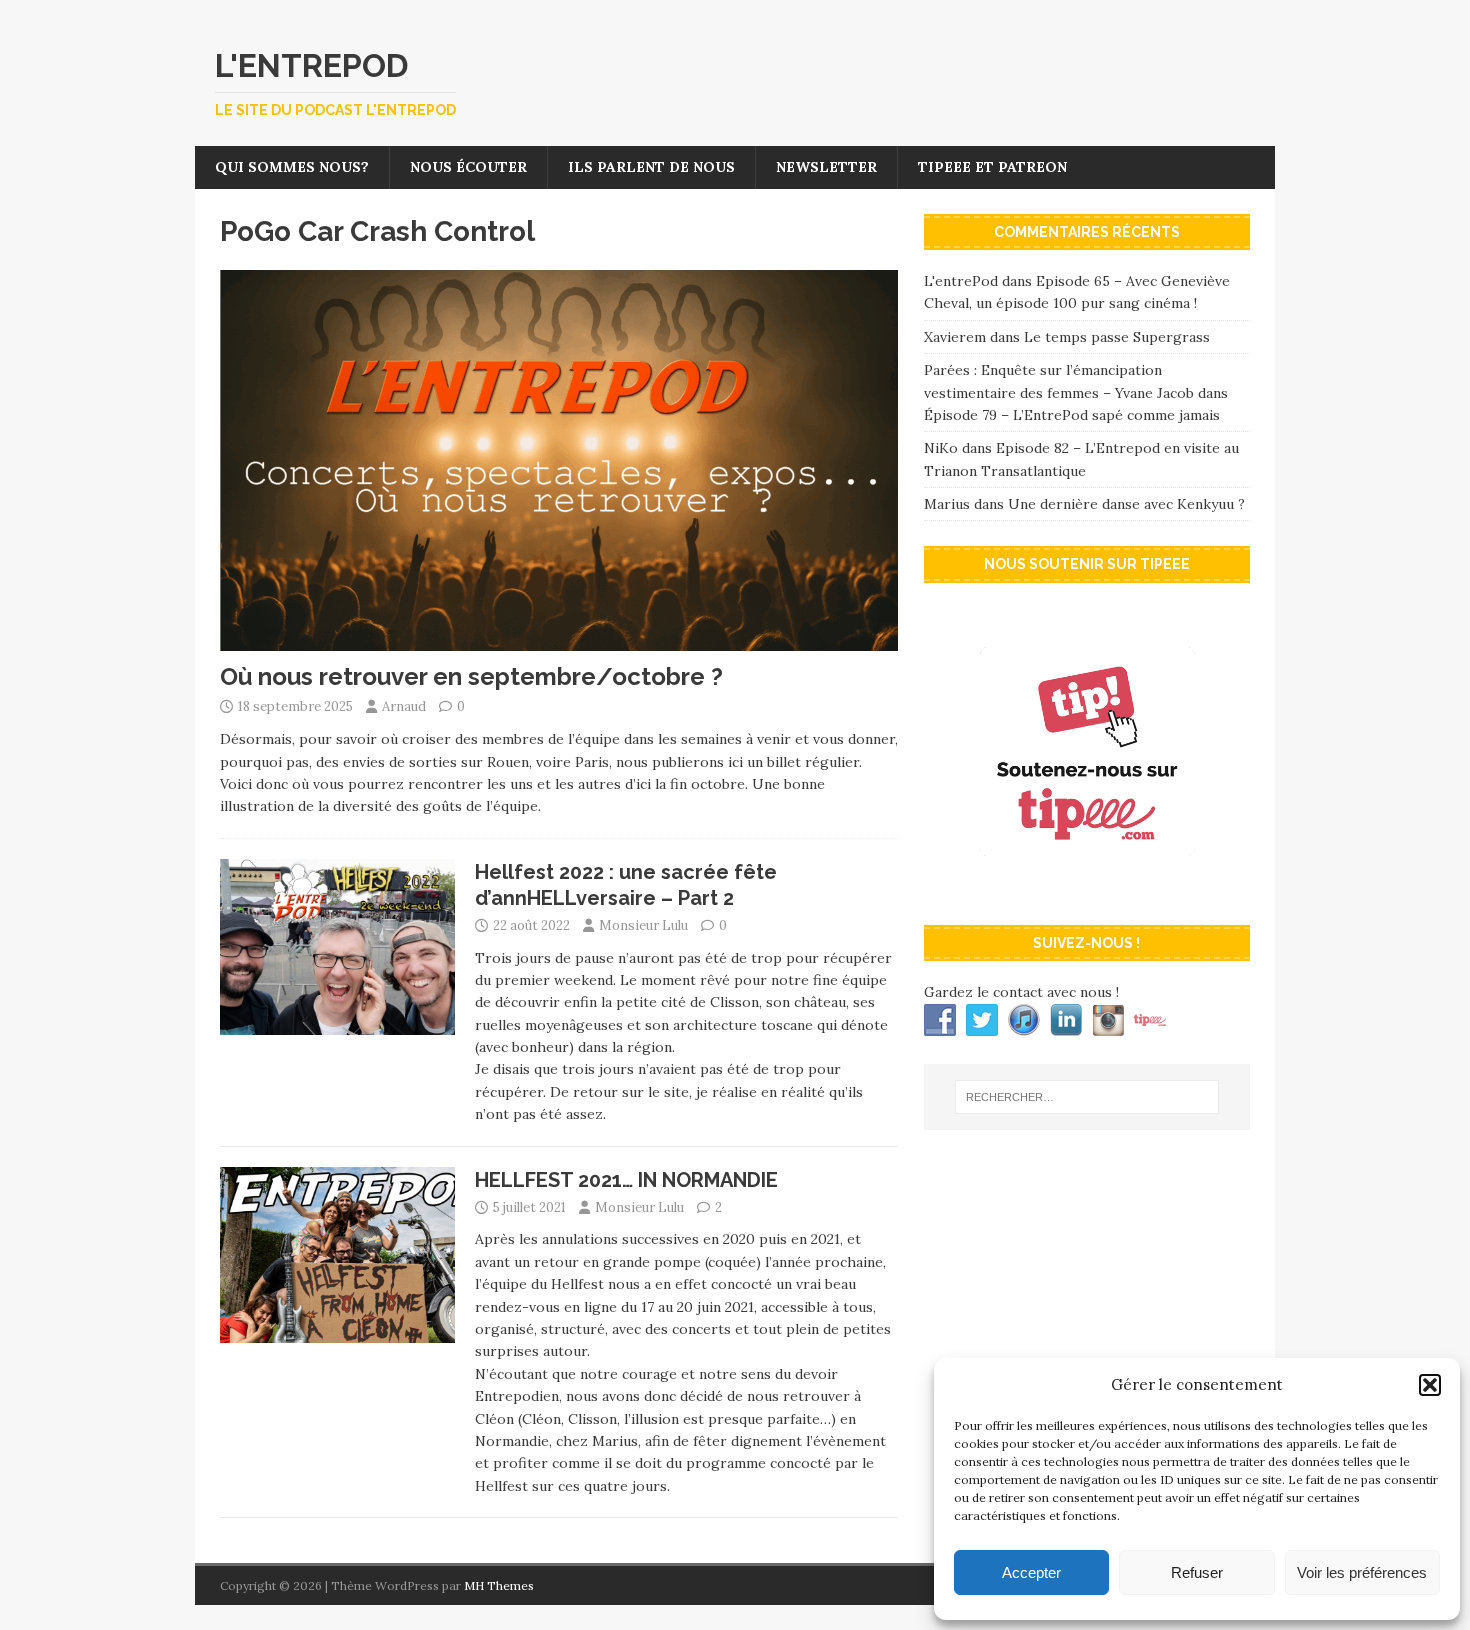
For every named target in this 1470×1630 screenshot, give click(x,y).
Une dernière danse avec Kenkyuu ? (1126, 504)
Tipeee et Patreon (992, 167)
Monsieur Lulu (643, 925)
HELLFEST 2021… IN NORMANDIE (626, 1180)
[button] (1430, 1385)
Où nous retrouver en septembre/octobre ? (471, 676)
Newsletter (826, 167)
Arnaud (404, 706)
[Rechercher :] (1087, 1097)
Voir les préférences (1362, 1572)
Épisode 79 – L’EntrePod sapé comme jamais (1072, 415)
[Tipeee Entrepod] (1087, 889)
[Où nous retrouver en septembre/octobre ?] (559, 640)
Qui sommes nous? (292, 167)
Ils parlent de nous (651, 167)
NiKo (941, 448)
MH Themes (499, 1585)
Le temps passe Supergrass (1117, 337)
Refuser (1197, 1572)
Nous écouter (468, 167)
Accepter (1031, 1572)
